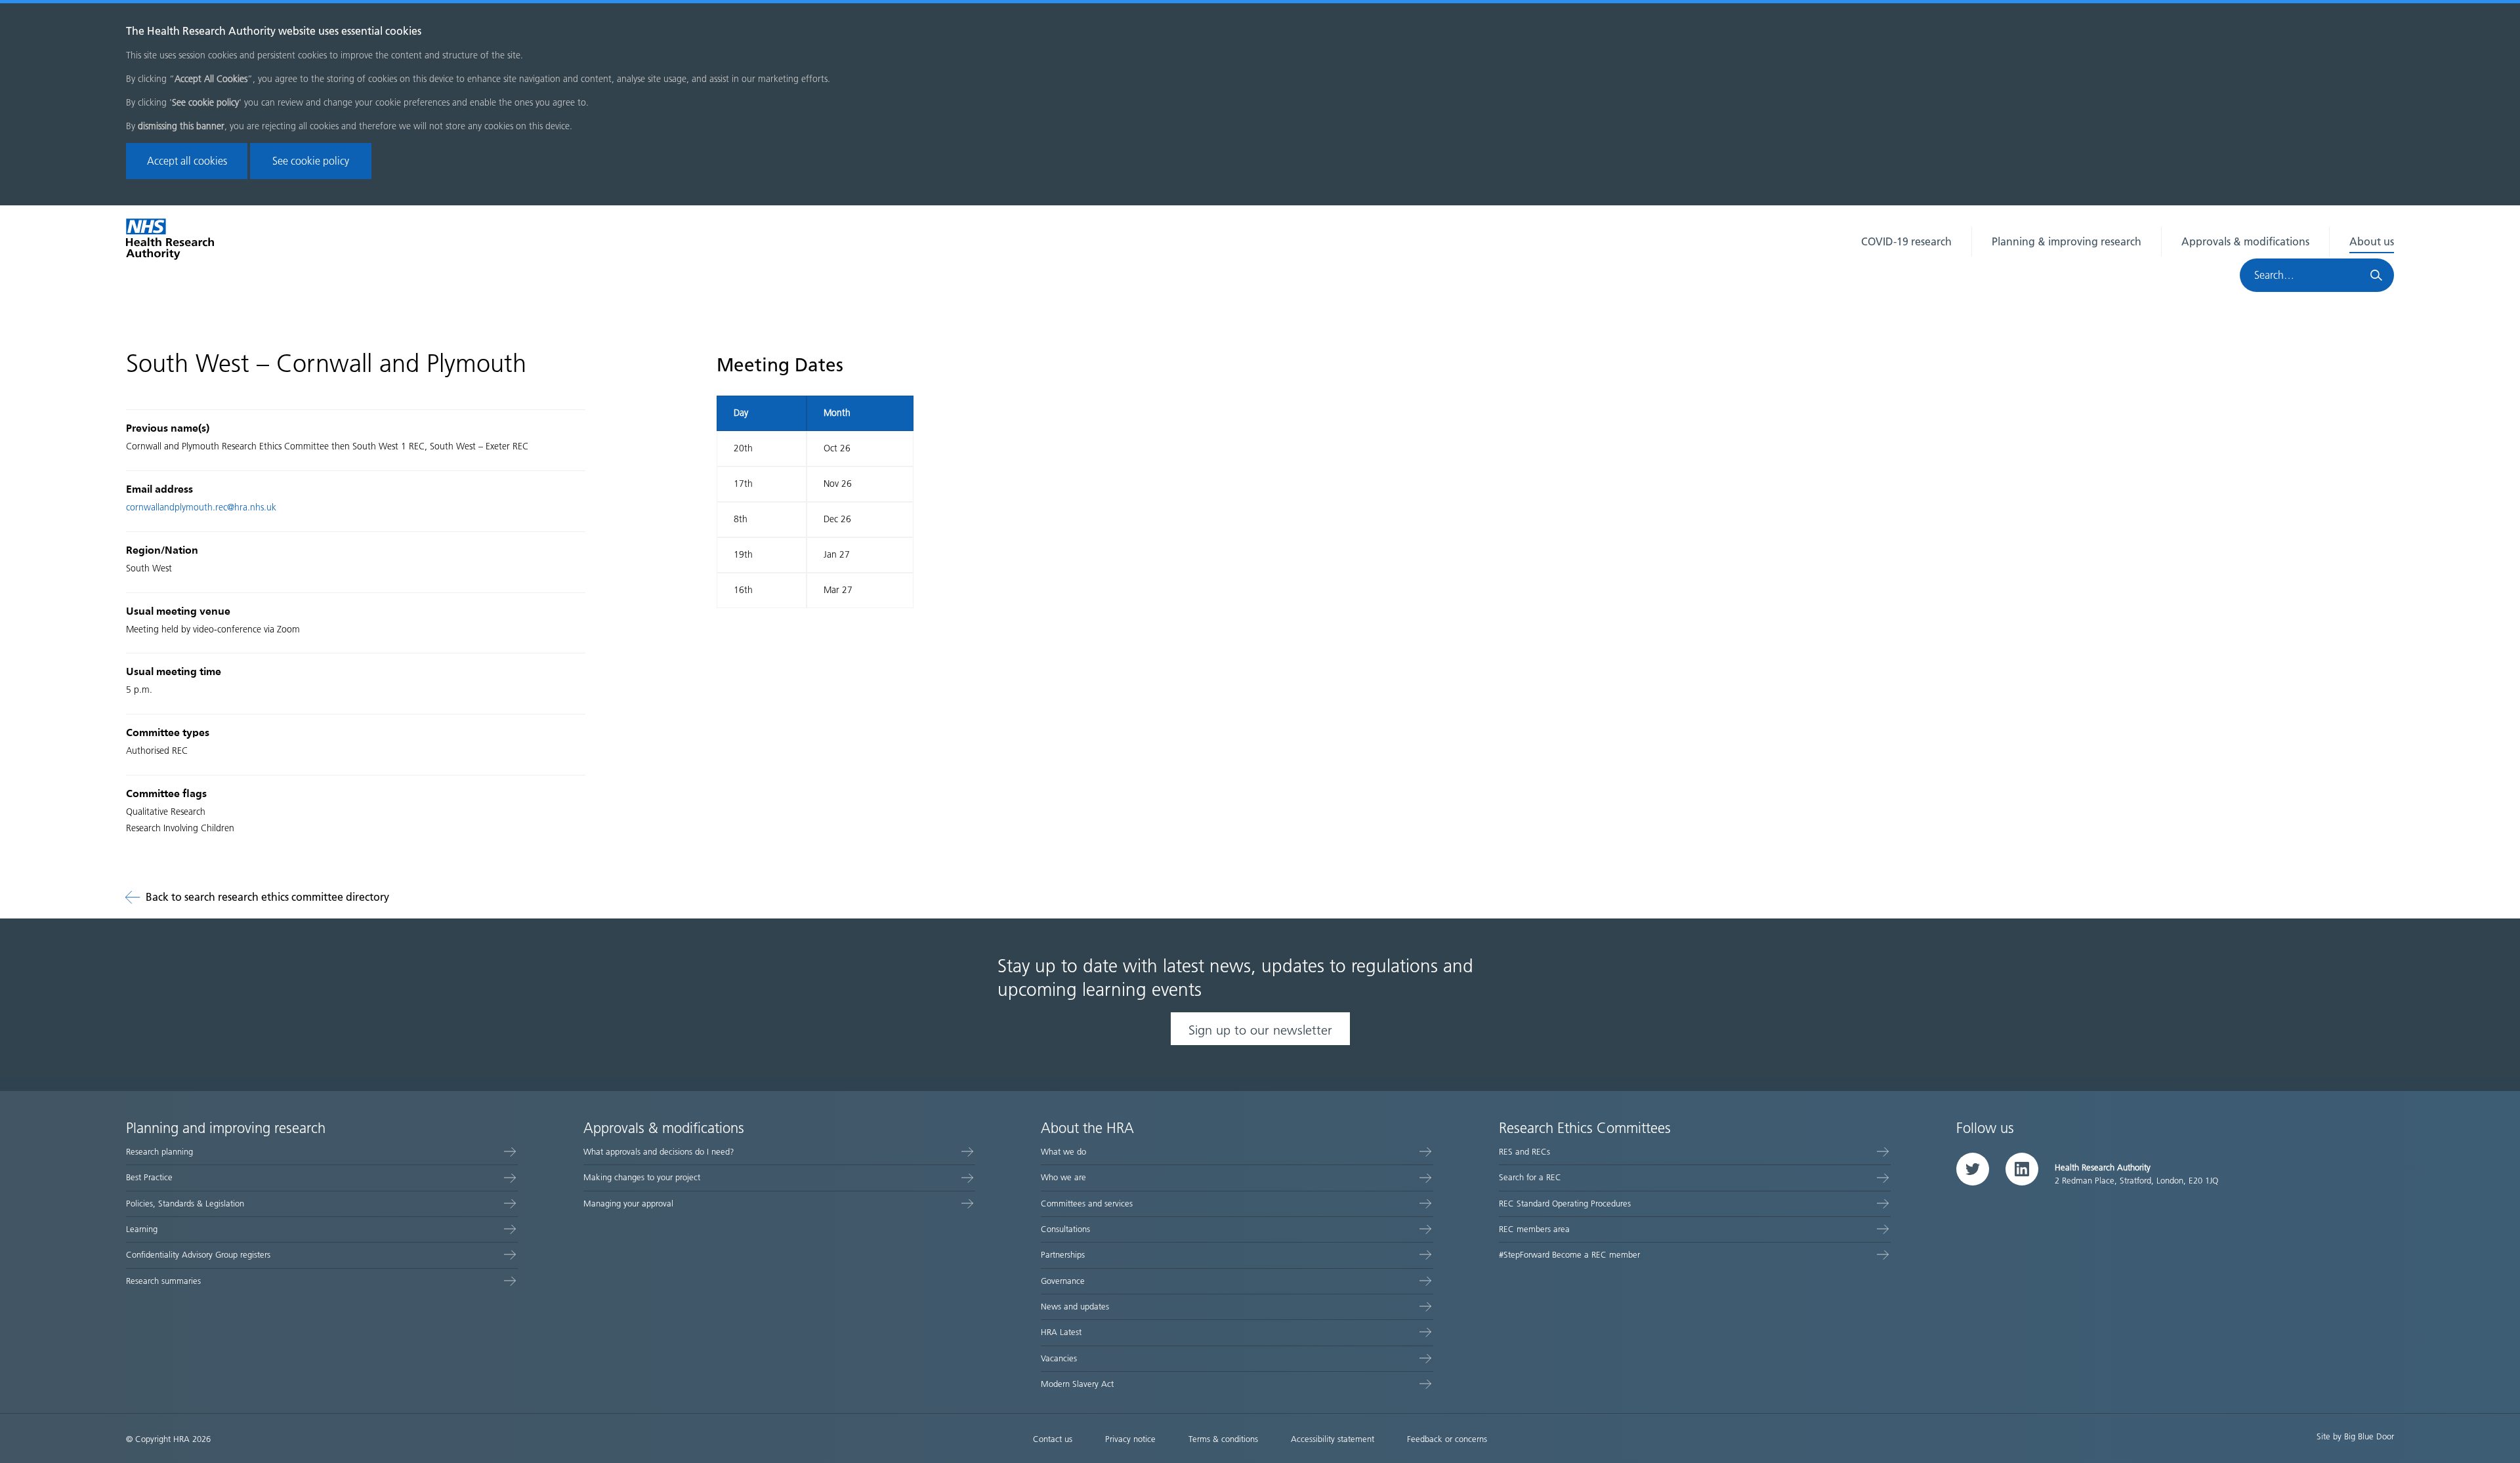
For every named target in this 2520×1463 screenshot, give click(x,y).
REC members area (1534, 1229)
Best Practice (149, 1177)
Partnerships (1063, 1255)
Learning (142, 1229)
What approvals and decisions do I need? (659, 1152)
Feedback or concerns (1447, 1439)
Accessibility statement (1333, 1439)
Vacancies (1059, 1358)
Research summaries (163, 1281)
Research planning (159, 1152)
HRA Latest (1061, 1332)
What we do (1063, 1152)
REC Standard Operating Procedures (1565, 1204)
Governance (1063, 1281)
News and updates (1075, 1307)
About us (2372, 242)
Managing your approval (628, 1204)
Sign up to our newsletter (1260, 1030)
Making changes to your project (642, 1177)
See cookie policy (311, 161)
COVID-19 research (1906, 242)
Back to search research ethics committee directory (267, 897)
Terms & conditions (1223, 1439)
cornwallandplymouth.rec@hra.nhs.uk (201, 507)
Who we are (1063, 1177)
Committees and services (1087, 1204)
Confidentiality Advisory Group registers (198, 1255)
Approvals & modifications (2245, 242)
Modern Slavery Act (1077, 1384)
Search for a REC (1530, 1177)
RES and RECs (1524, 1152)
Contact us (1053, 1439)
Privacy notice (1130, 1439)
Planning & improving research (2067, 242)
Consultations (1065, 1229)
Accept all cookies (187, 161)
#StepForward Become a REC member (1569, 1255)
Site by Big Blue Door (2355, 1436)
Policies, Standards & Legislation (185, 1204)
